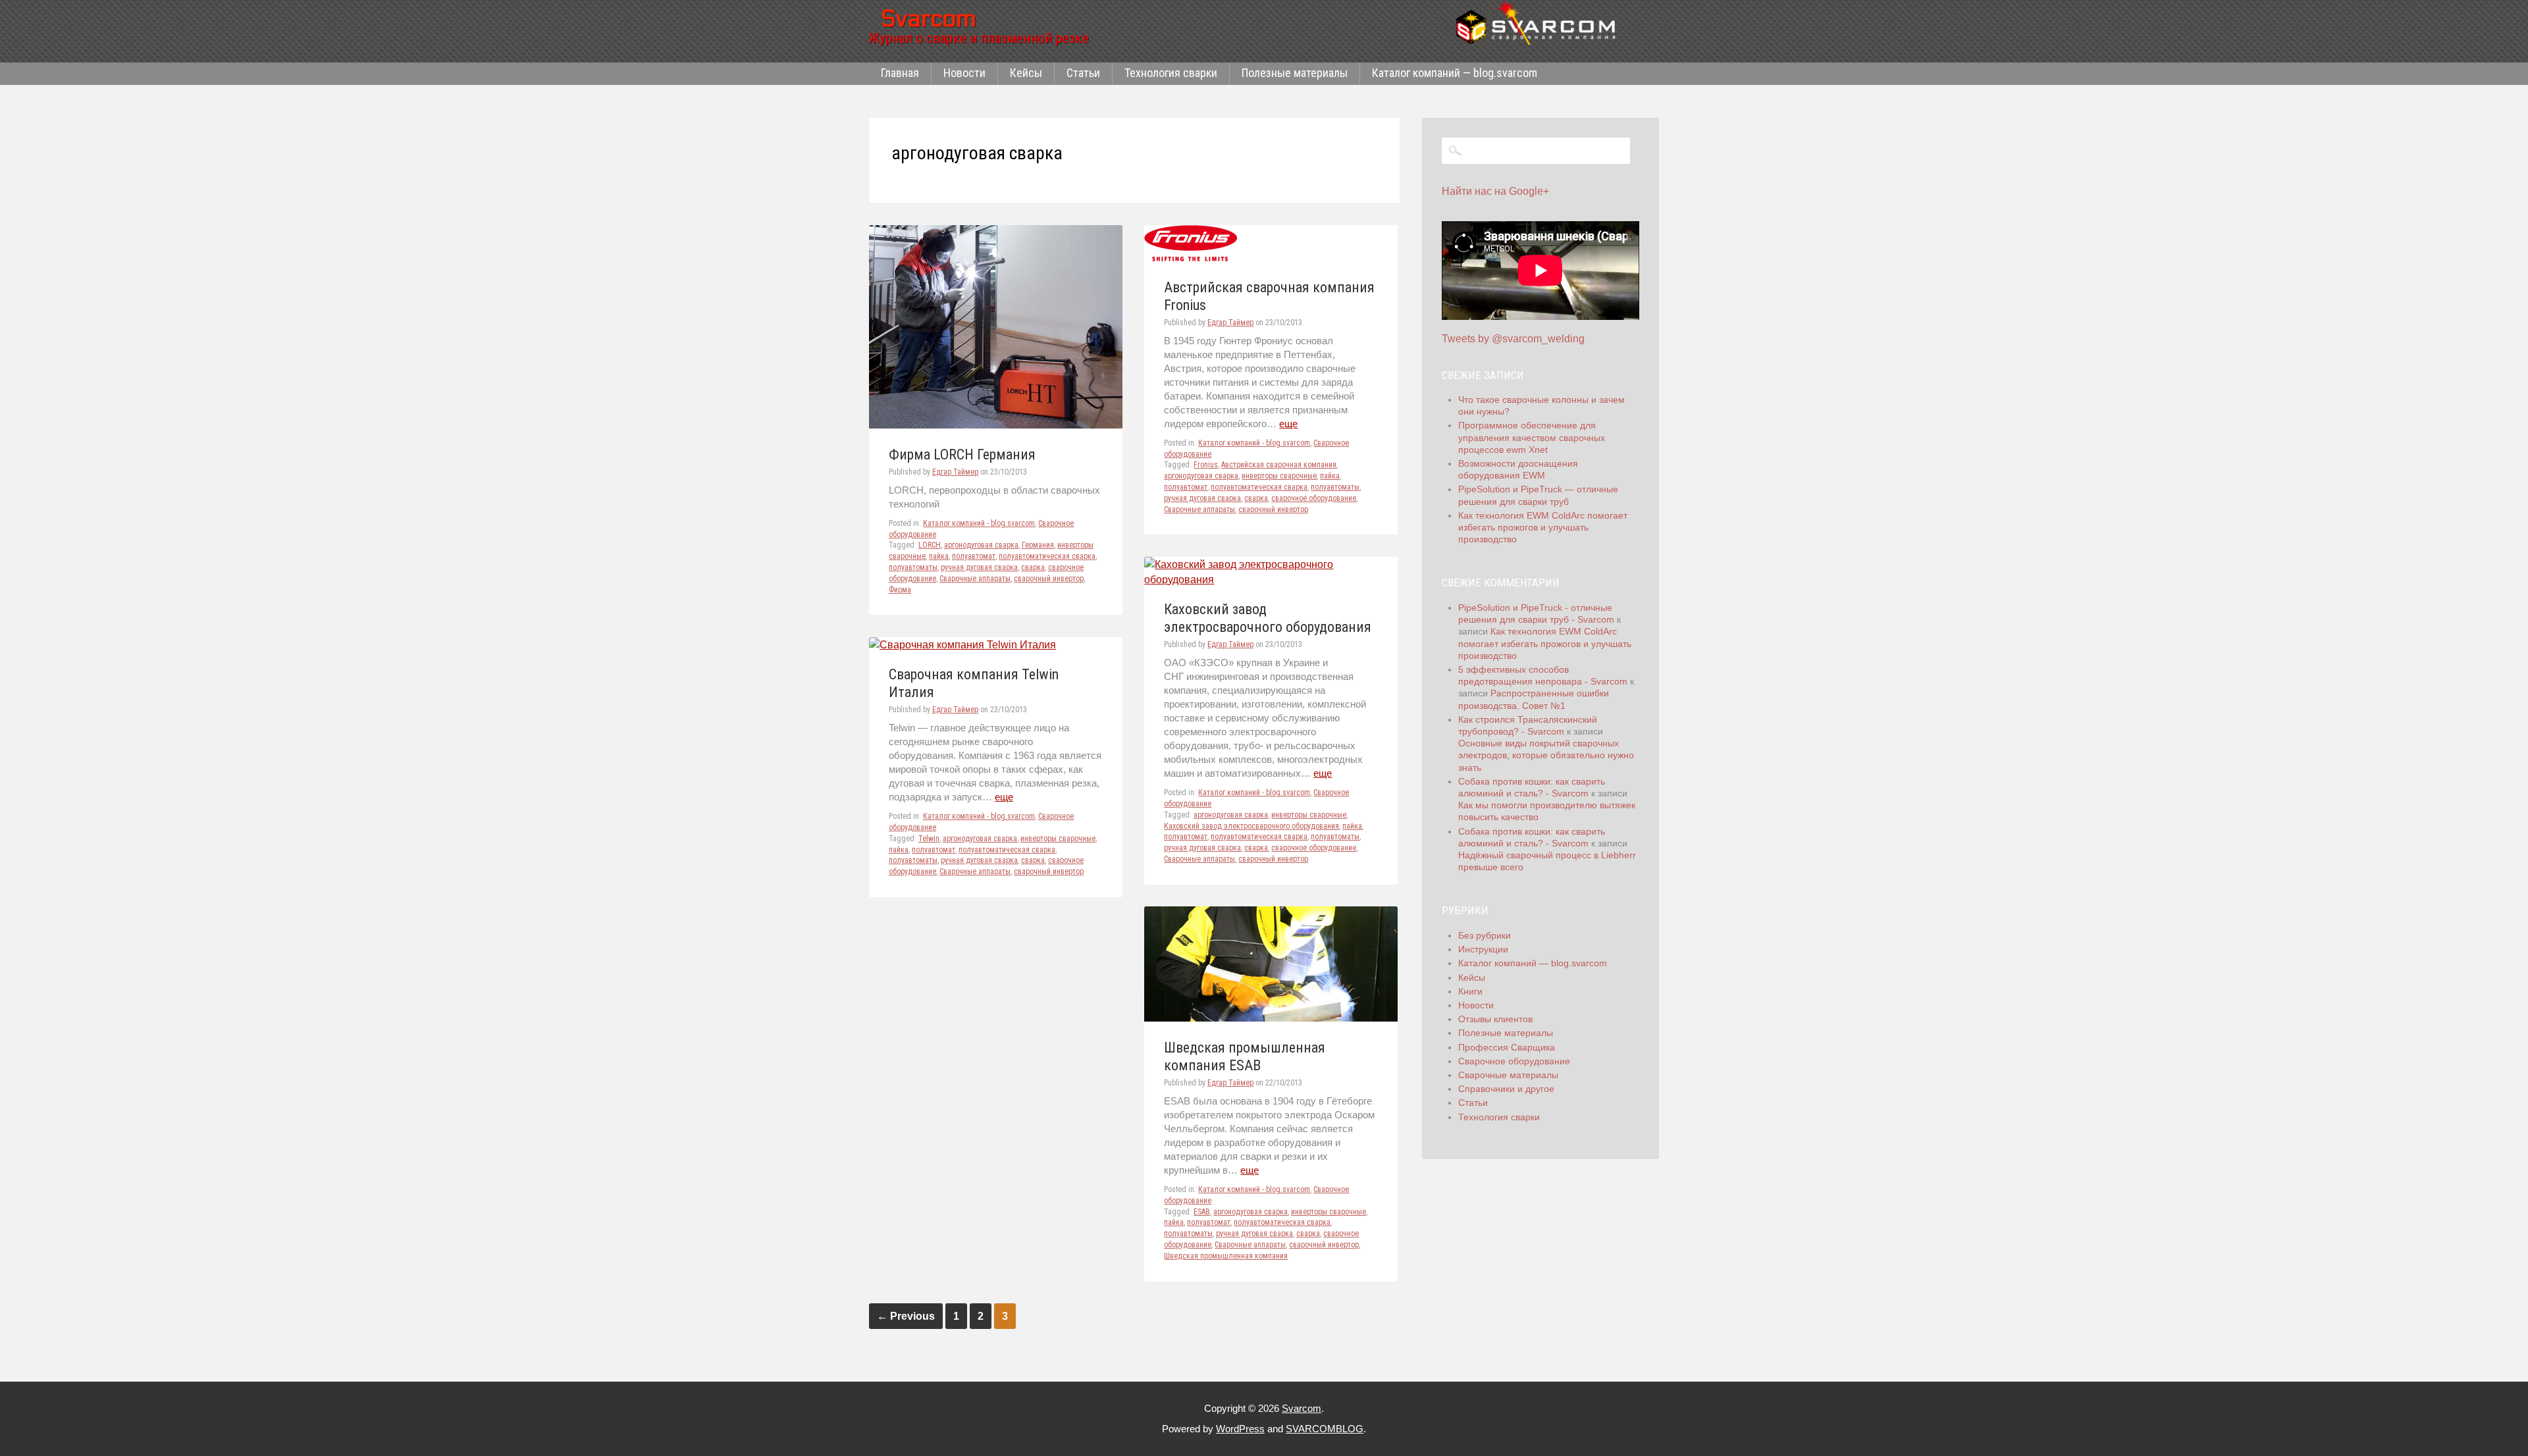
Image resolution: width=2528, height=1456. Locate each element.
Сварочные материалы (1508, 1075)
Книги (1470, 991)
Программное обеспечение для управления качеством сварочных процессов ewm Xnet (1532, 437)
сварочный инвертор (1049, 579)
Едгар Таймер (955, 472)
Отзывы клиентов (1495, 1019)
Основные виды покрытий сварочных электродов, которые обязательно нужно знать (1546, 755)
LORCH (930, 545)
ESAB (1202, 1212)
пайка (939, 556)
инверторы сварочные (1279, 476)
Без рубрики (1485, 935)
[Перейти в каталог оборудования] (1540, 22)
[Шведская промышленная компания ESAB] (1271, 1018)
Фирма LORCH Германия (962, 455)
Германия (1038, 545)
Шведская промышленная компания (1226, 1256)
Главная (900, 73)
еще (1288, 424)
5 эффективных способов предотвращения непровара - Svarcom (1543, 675)
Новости (964, 73)
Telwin (929, 839)
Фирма (900, 590)
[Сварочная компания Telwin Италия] (962, 645)
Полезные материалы (1295, 73)
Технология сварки (1171, 73)
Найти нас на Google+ (1495, 191)
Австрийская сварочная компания (1279, 465)
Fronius (1206, 465)
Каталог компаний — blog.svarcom (1455, 73)
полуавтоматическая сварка (1047, 556)
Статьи (1083, 73)
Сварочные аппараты (975, 579)
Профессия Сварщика (1507, 1047)
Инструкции (1483, 949)
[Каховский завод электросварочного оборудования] (1271, 580)
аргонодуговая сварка (981, 545)
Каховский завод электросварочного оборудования (1251, 826)
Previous (906, 1316)
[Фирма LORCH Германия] (996, 425)
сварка (1033, 567)
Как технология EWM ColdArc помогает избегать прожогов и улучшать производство (1543, 527)
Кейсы (1026, 73)
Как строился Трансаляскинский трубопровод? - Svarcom (1528, 725)
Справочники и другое (1506, 1089)
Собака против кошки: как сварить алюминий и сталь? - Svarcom (1532, 787)
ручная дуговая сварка (979, 567)
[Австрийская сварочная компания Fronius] (1191, 258)
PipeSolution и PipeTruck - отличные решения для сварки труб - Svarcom (1536, 613)
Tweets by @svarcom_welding (1513, 339)
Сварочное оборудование (1514, 1061)
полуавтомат (974, 556)
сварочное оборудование (1314, 498)
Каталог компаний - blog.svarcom (979, 523)
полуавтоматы (913, 567)
